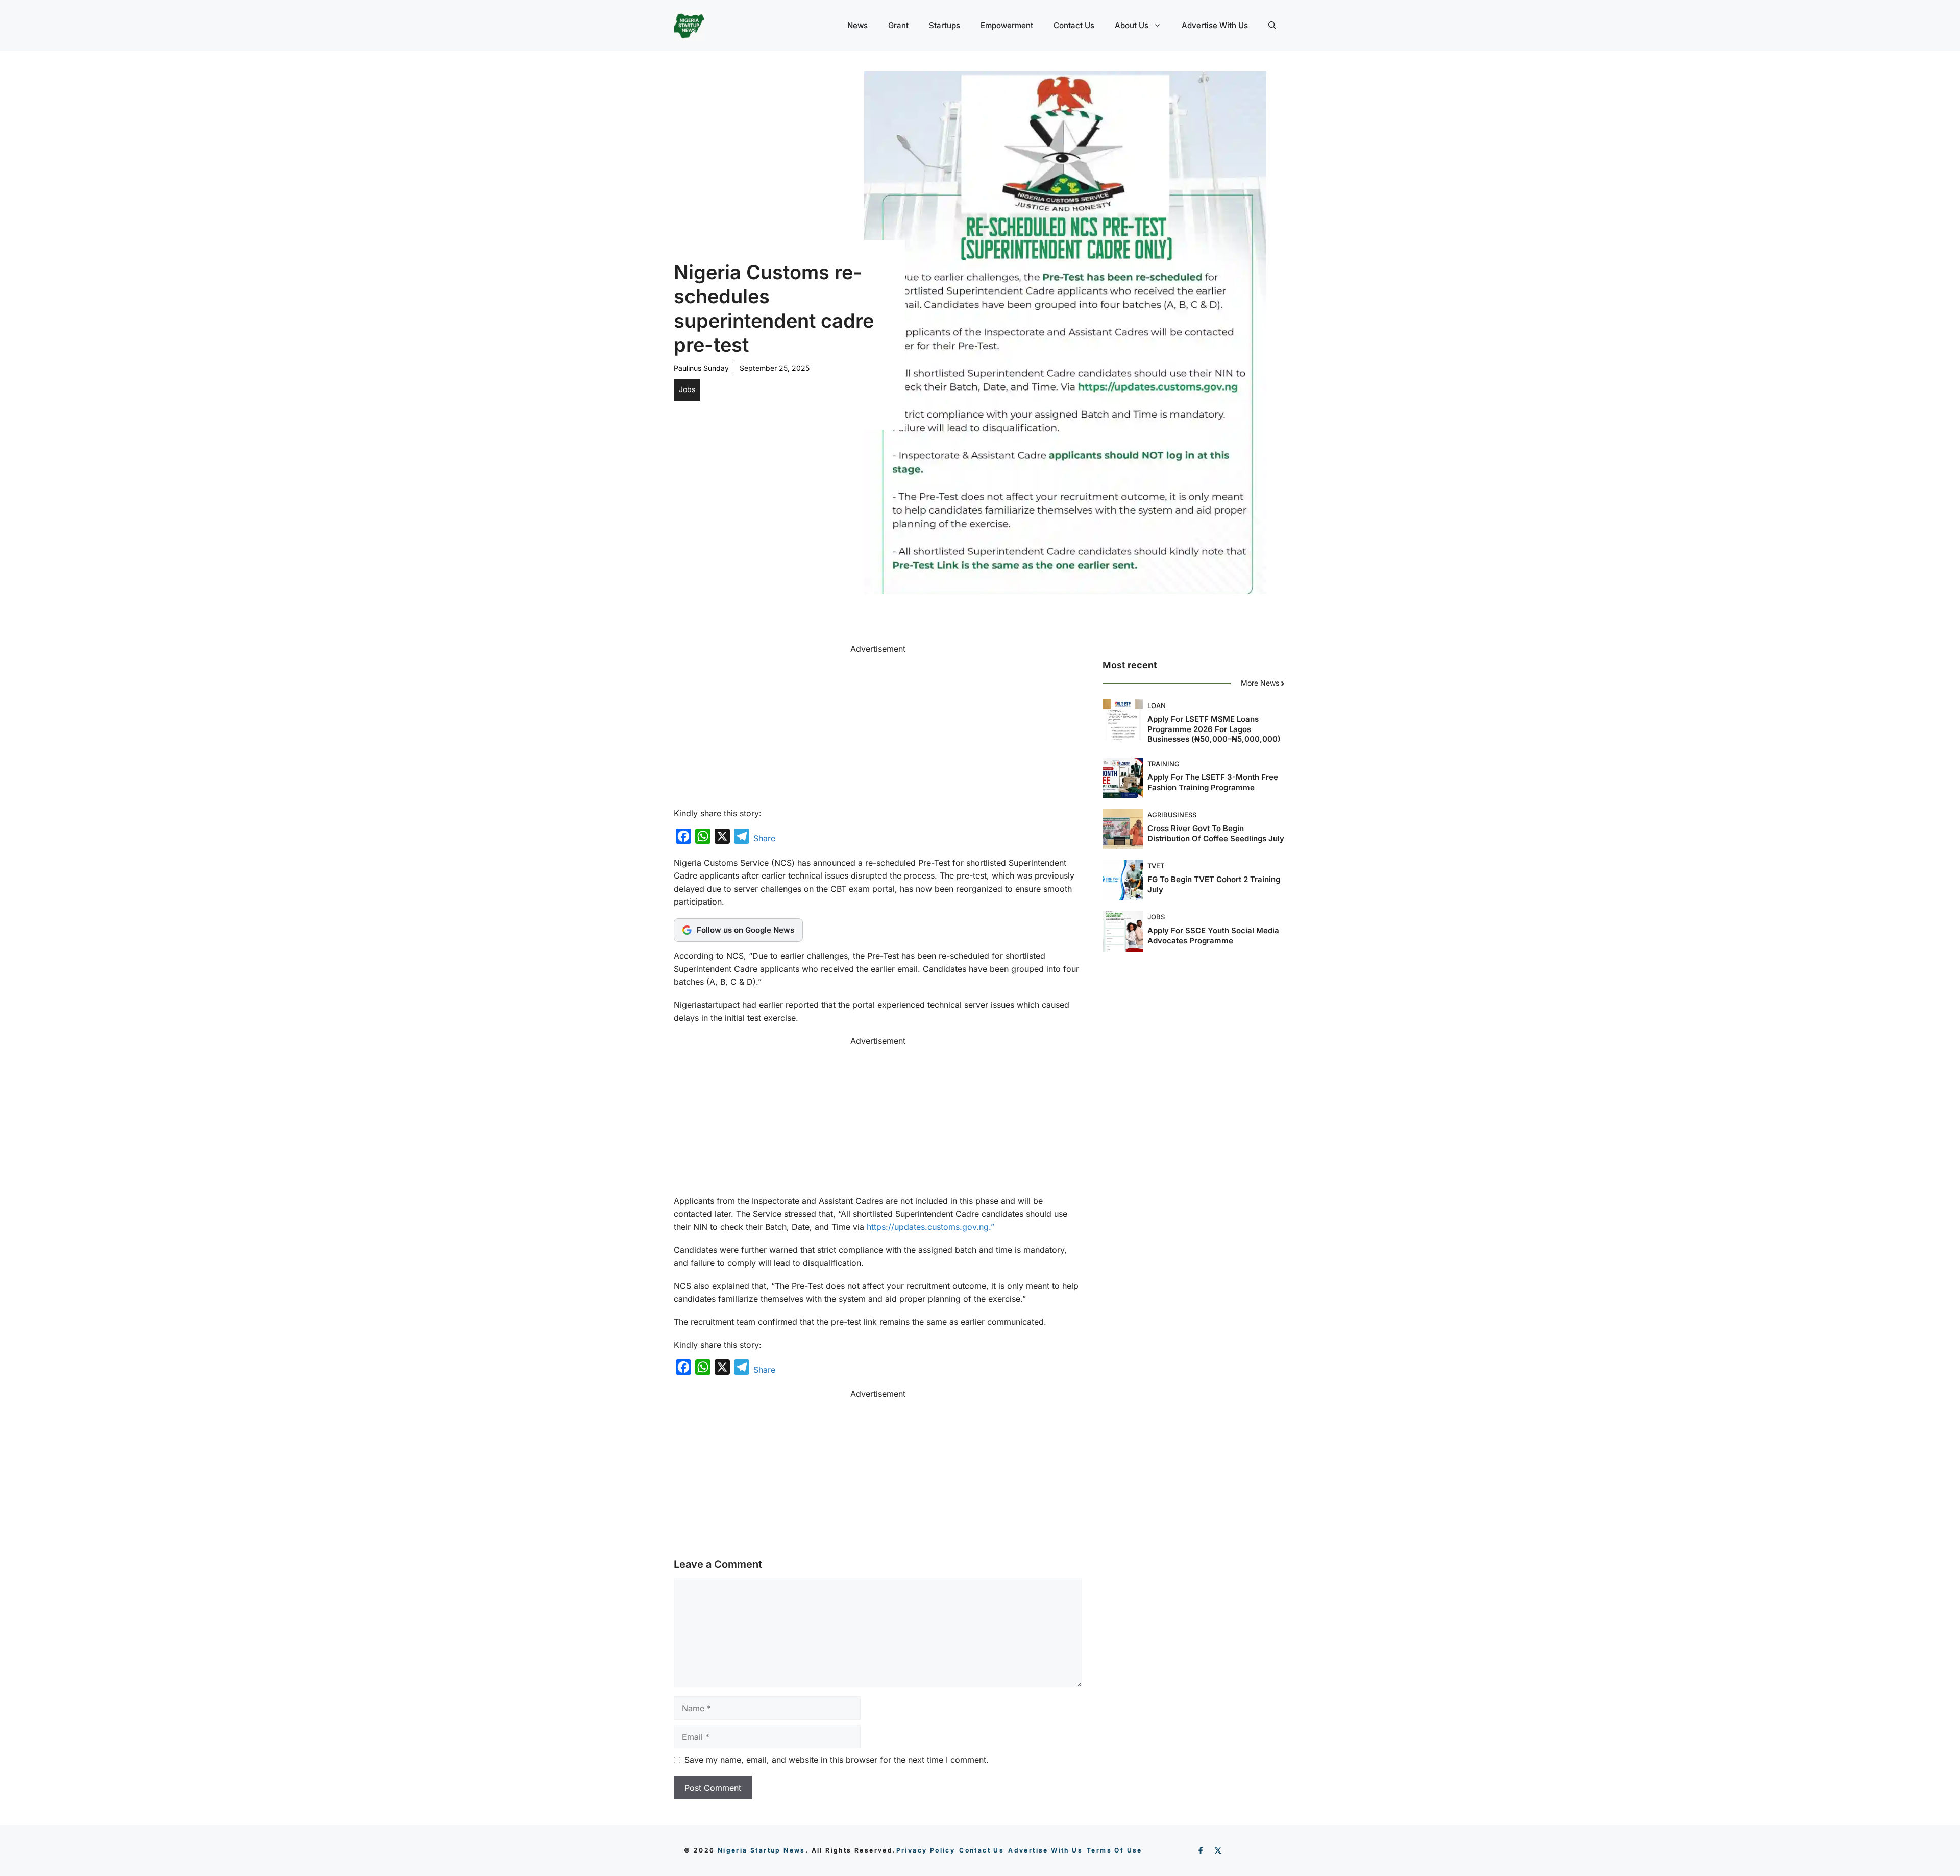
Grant (898, 25)
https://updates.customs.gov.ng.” (930, 1227)
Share (764, 838)
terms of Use (1114, 1850)
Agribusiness (1172, 815)
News (857, 25)
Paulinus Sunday (701, 368)
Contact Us (1074, 25)
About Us (1132, 25)
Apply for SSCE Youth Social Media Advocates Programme (1213, 936)
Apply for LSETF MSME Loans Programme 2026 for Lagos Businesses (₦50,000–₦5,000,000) (1214, 729)
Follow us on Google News (745, 930)
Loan (1157, 706)
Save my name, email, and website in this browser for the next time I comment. (837, 1760)
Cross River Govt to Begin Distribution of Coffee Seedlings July (1216, 834)
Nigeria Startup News (762, 1850)
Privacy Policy (926, 1850)
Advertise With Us (1215, 25)
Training (1163, 764)
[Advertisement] (878, 727)
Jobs (687, 389)
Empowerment (1007, 25)
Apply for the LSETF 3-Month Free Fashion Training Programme (1213, 783)
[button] (1272, 26)
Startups (945, 25)
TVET (1156, 866)
